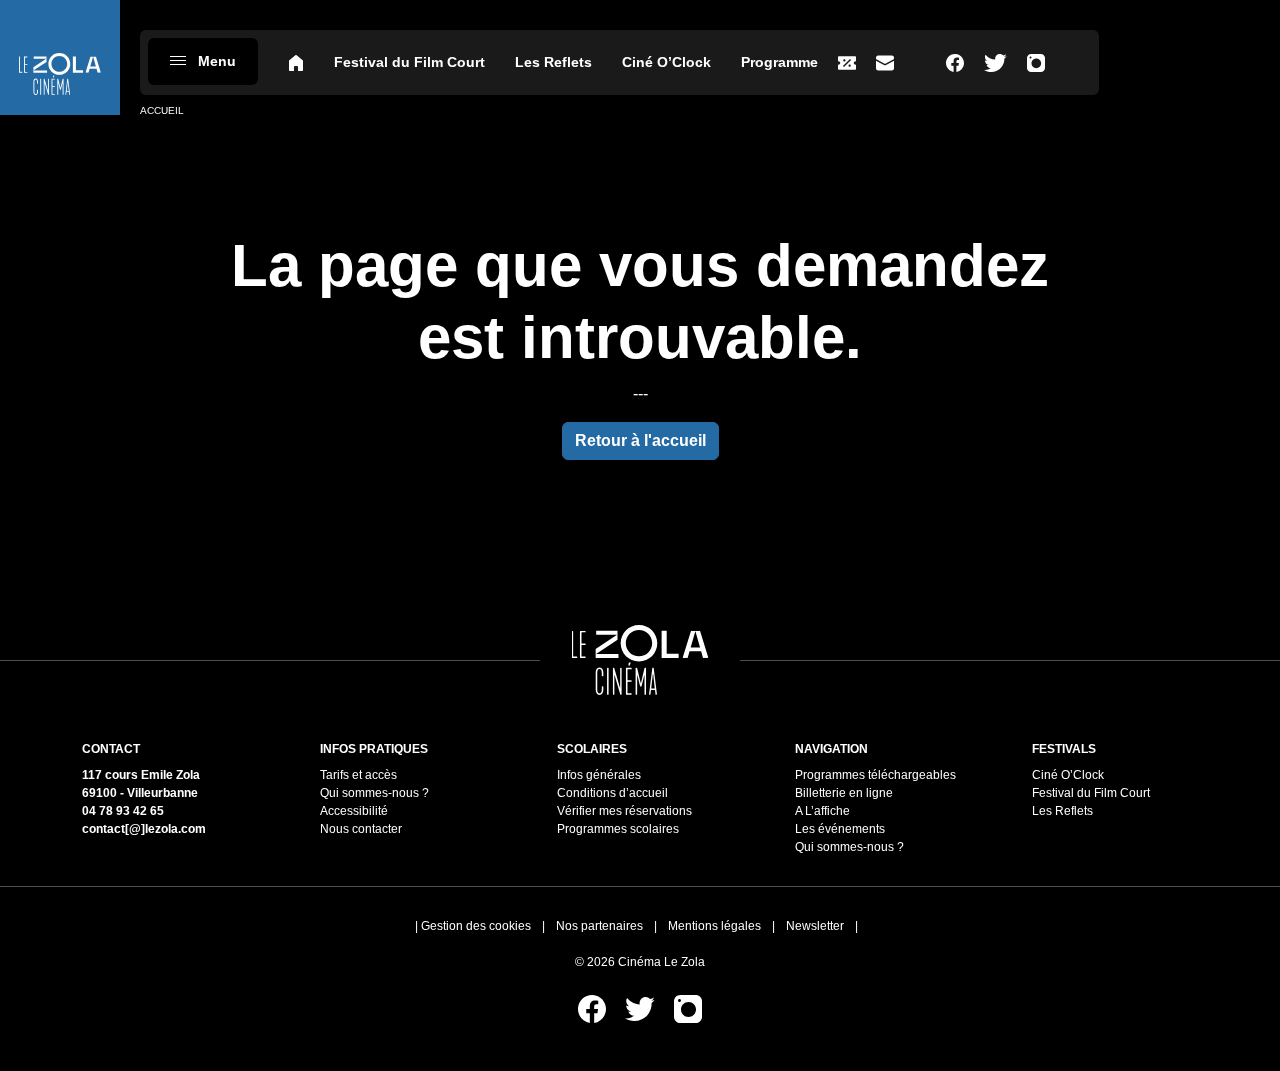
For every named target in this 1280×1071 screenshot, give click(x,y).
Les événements (840, 829)
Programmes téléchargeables (875, 775)
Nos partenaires (599, 926)
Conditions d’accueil (612, 793)
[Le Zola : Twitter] (995, 62)
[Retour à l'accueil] (60, 57)
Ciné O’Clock (666, 62)
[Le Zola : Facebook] (955, 62)
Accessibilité (354, 811)
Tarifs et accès (358, 775)
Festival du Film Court (409, 62)
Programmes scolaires (618, 829)
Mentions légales (714, 926)
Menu (217, 61)
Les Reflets (553, 62)
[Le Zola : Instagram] (1036, 62)
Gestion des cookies (476, 926)
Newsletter (815, 926)
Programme (779, 62)
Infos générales (599, 775)
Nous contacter (361, 829)
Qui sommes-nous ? (374, 793)
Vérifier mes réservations (624, 811)
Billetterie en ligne (844, 793)
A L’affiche (822, 811)
